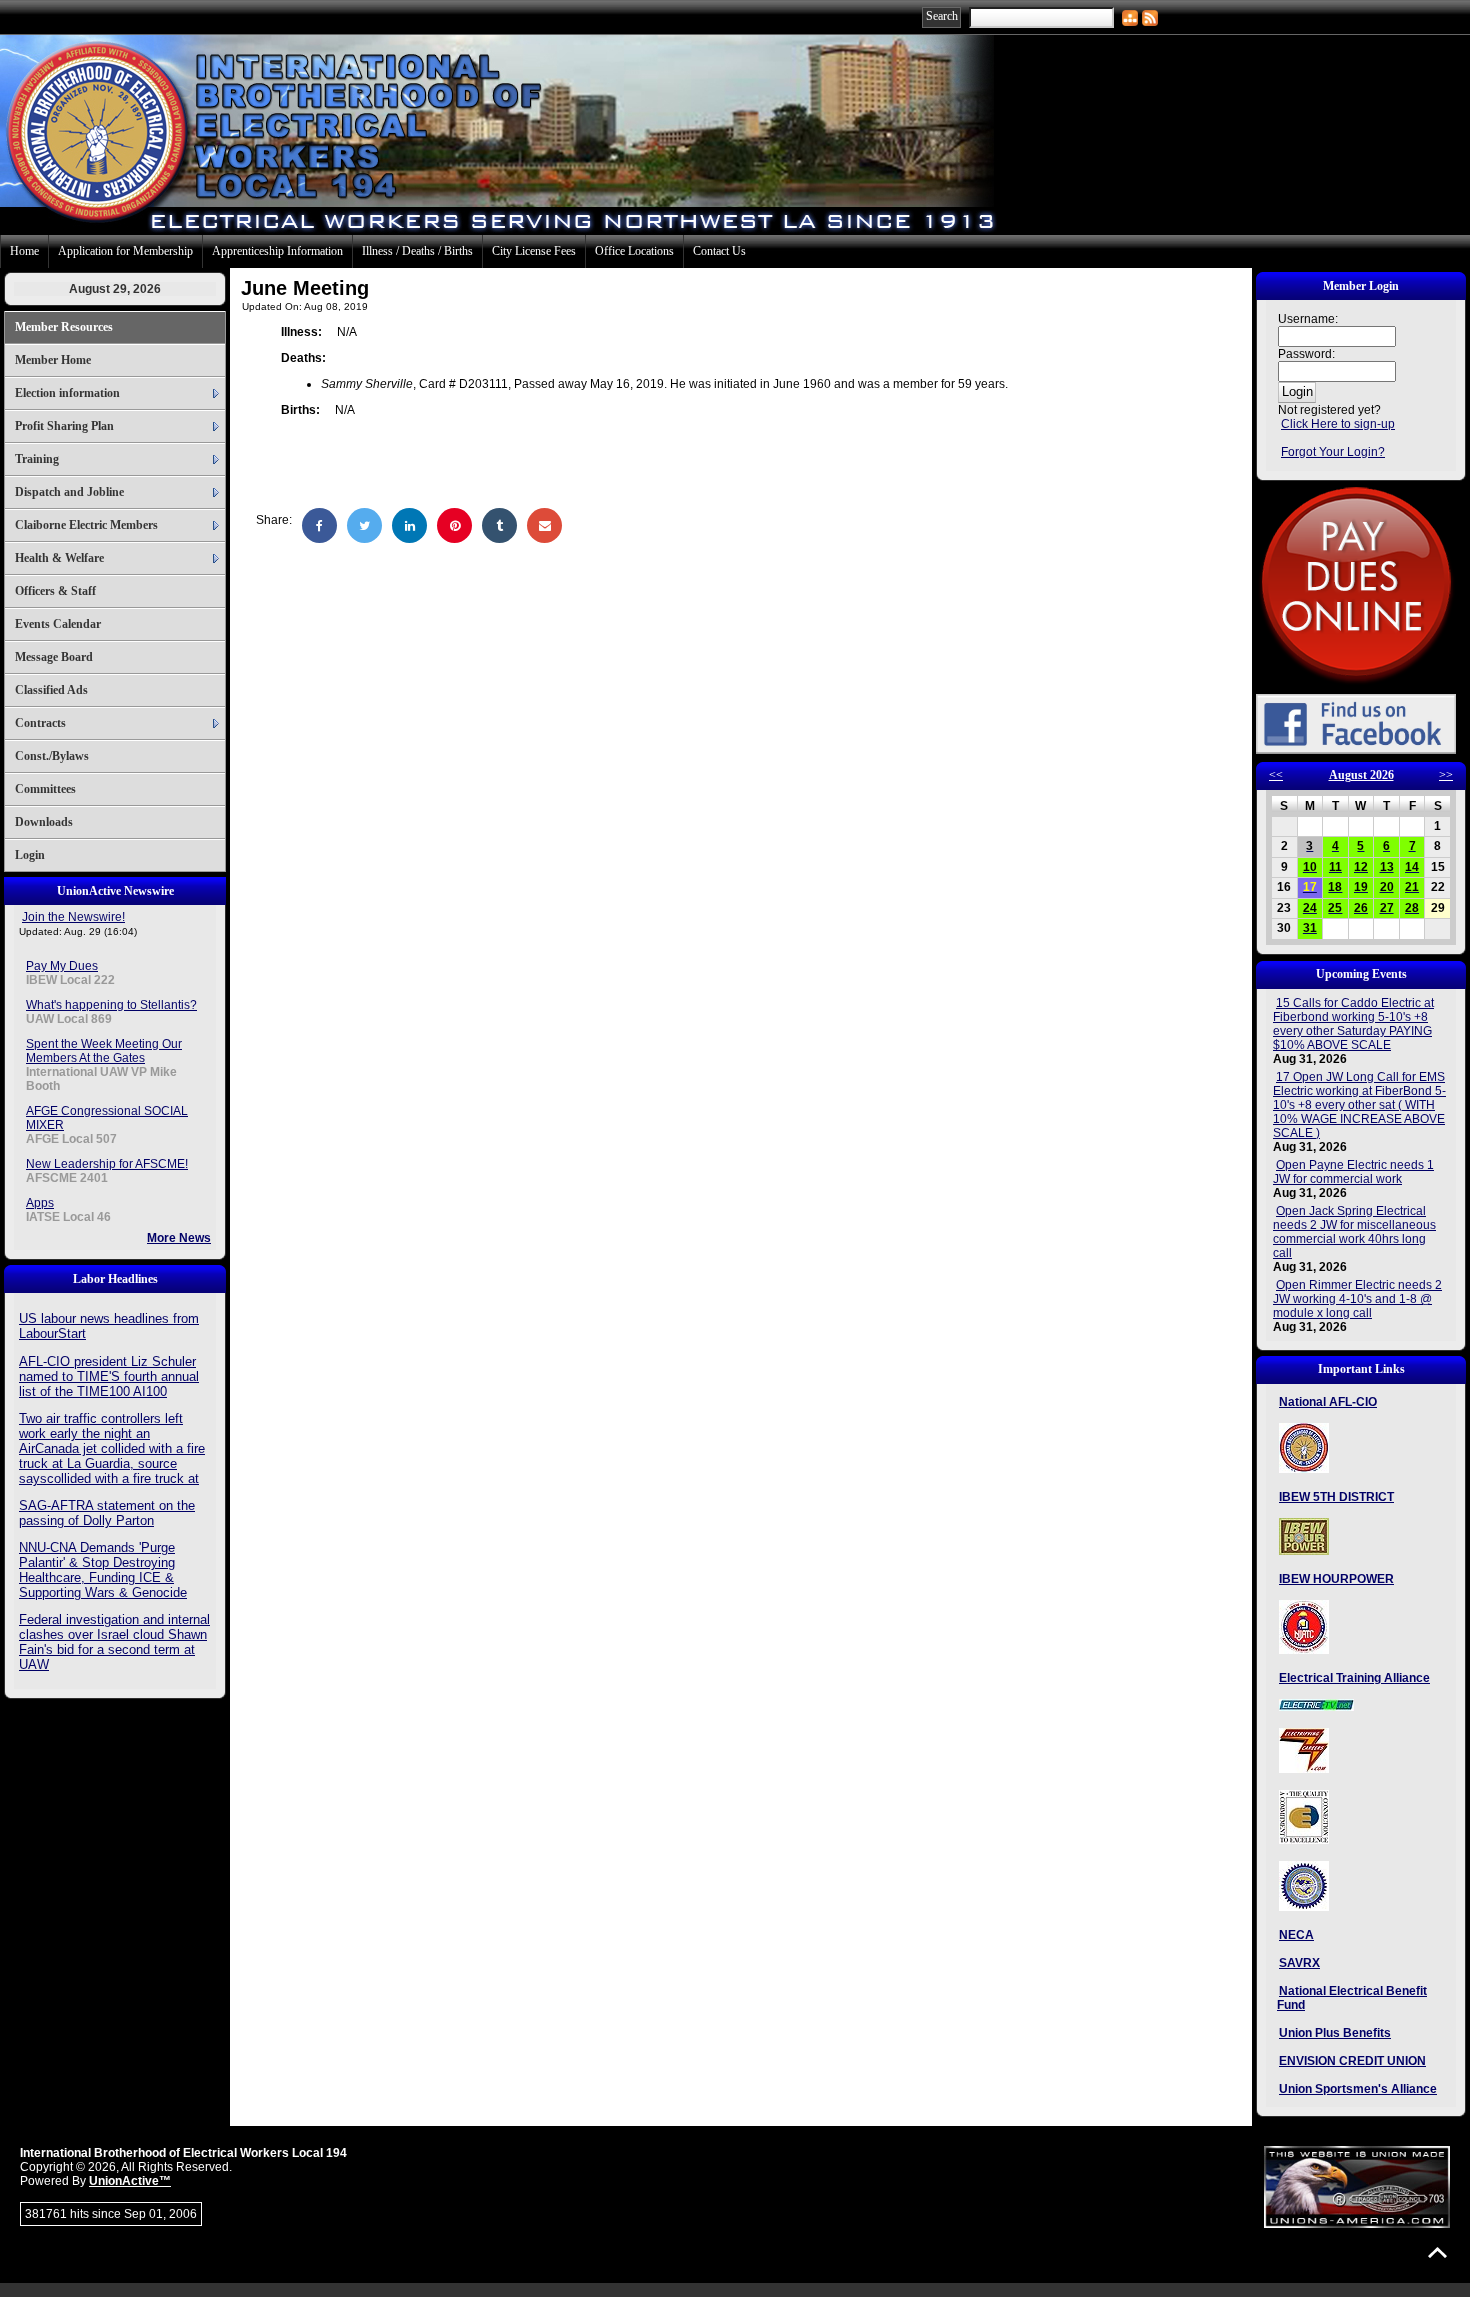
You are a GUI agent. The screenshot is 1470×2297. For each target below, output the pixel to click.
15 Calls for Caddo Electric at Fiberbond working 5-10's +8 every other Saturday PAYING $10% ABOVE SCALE (1353, 1024)
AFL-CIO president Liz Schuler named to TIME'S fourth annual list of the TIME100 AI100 (109, 1376)
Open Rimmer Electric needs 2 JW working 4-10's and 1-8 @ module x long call (1357, 1299)
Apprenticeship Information (277, 251)
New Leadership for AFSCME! (107, 1164)
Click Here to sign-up (1338, 424)
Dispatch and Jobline (69, 492)
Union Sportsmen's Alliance (1358, 2089)
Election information (67, 393)
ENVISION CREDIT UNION (1352, 2061)
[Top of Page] (1437, 2252)
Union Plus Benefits (1335, 2033)
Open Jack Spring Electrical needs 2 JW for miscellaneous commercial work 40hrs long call (1354, 1232)
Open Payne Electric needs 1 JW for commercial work (1353, 1172)
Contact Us (719, 251)
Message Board (54, 657)
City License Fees (534, 251)
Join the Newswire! (73, 917)
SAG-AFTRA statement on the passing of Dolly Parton (107, 1513)
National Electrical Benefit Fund (1352, 1998)
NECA (1296, 1935)
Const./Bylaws (52, 756)
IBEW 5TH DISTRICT (1336, 1497)
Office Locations (634, 251)
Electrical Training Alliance (1354, 1678)
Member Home (53, 360)
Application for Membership (125, 251)
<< (1276, 775)
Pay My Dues (62, 966)
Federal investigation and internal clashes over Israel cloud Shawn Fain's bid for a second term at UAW (114, 1642)
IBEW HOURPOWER (1336, 1579)
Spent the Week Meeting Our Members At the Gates (104, 1051)
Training (37, 459)
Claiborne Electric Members (86, 525)
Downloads (44, 822)
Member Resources (64, 327)
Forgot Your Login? (1333, 452)
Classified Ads (51, 690)
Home (24, 251)
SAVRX (1299, 1963)
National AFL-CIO (1328, 1402)
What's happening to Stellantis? (111, 1005)
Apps (40, 1203)
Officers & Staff (55, 591)
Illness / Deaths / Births (417, 251)
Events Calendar (58, 624)
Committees (45, 789)
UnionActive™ (130, 2181)
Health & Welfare (59, 558)
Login (30, 855)
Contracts (40, 723)
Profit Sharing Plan (64, 426)
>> (1446, 775)
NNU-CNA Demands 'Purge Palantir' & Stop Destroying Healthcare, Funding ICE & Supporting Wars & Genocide (103, 1570)
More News (179, 1238)
